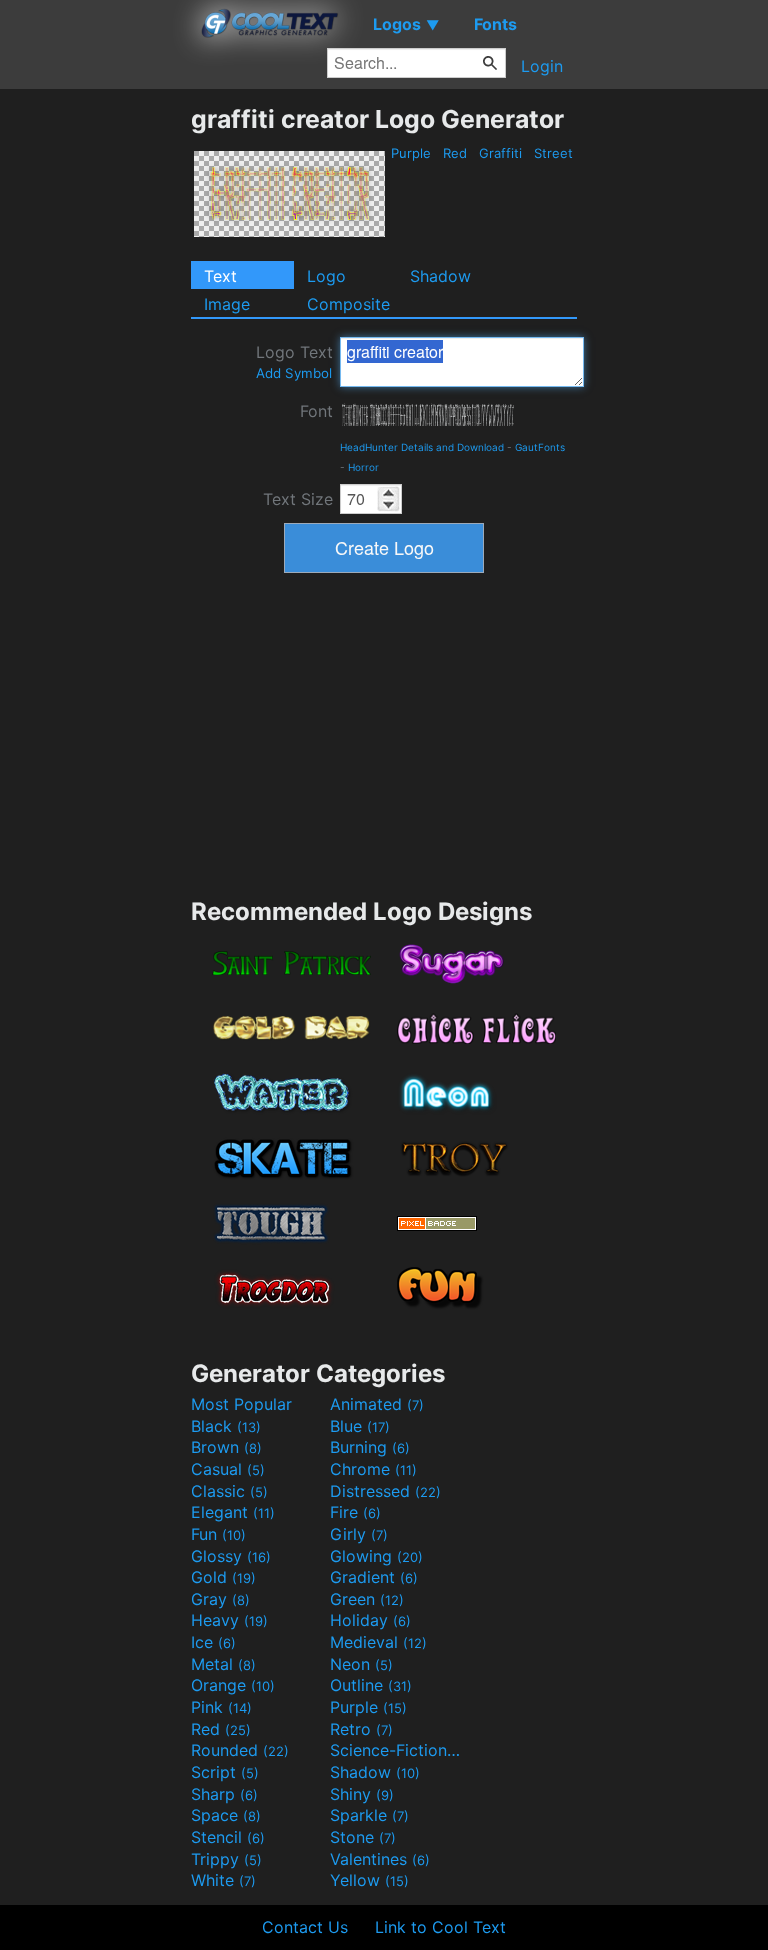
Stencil (228, 1837)
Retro (361, 1729)
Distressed (385, 1491)
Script (225, 1772)
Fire (355, 1512)
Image (227, 304)
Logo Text (294, 361)
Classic (229, 1491)
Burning (370, 1447)
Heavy (229, 1620)
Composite (348, 304)
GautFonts (540, 447)
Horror (363, 467)
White (223, 1880)
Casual (228, 1469)
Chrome (373, 1469)
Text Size (298, 499)
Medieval (378, 1642)
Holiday (370, 1620)
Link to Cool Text (440, 1927)
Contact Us (305, 1927)
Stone (363, 1837)
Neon (361, 1664)
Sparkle (369, 1815)
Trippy (226, 1859)
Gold (223, 1577)
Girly (359, 1534)
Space (226, 1815)
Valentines (380, 1859)
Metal (223, 1664)
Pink (221, 1707)
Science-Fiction (397, 1750)
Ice (213, 1642)
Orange (233, 1685)
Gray (220, 1599)
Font (316, 411)
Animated (377, 1404)
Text (220, 276)
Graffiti (500, 153)
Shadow (440, 276)
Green (367, 1599)
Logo (326, 276)
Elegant (233, 1512)
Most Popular (241, 1404)
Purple (411, 153)
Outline (371, 1685)
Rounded (240, 1750)
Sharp (224, 1794)
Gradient (374, 1577)
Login (542, 66)
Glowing (376, 1556)
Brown (226, 1447)
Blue (360, 1426)
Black (226, 1426)
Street (553, 153)
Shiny (362, 1794)
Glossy (231, 1556)
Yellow (369, 1880)
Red (455, 153)
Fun (218, 1534)
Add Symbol (294, 373)
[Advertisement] (95, 404)
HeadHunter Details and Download (422, 447)
